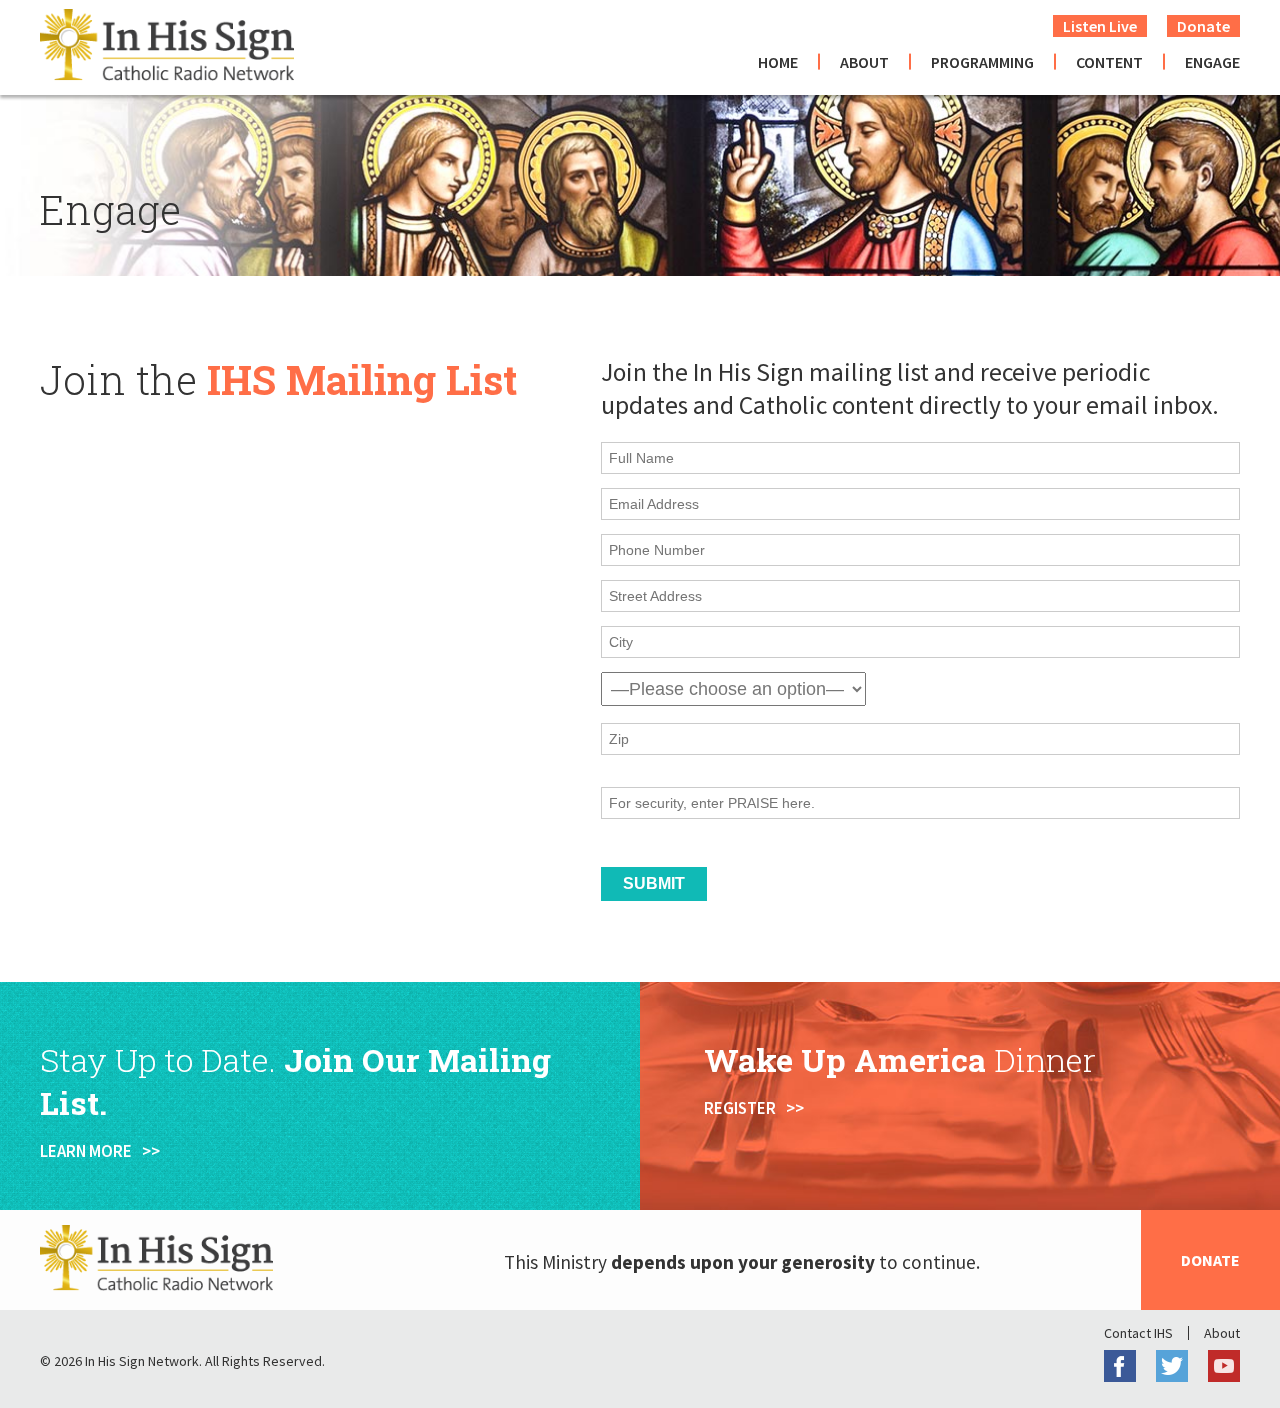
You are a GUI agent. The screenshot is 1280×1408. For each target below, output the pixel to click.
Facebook (1120, 1366)
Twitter (1172, 1366)
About (864, 62)
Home (778, 62)
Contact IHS (1138, 1333)
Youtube (1224, 1366)
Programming (982, 62)
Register (740, 1108)
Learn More (86, 1151)
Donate (1203, 26)
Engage (1212, 62)
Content (1109, 62)
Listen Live (1100, 26)
